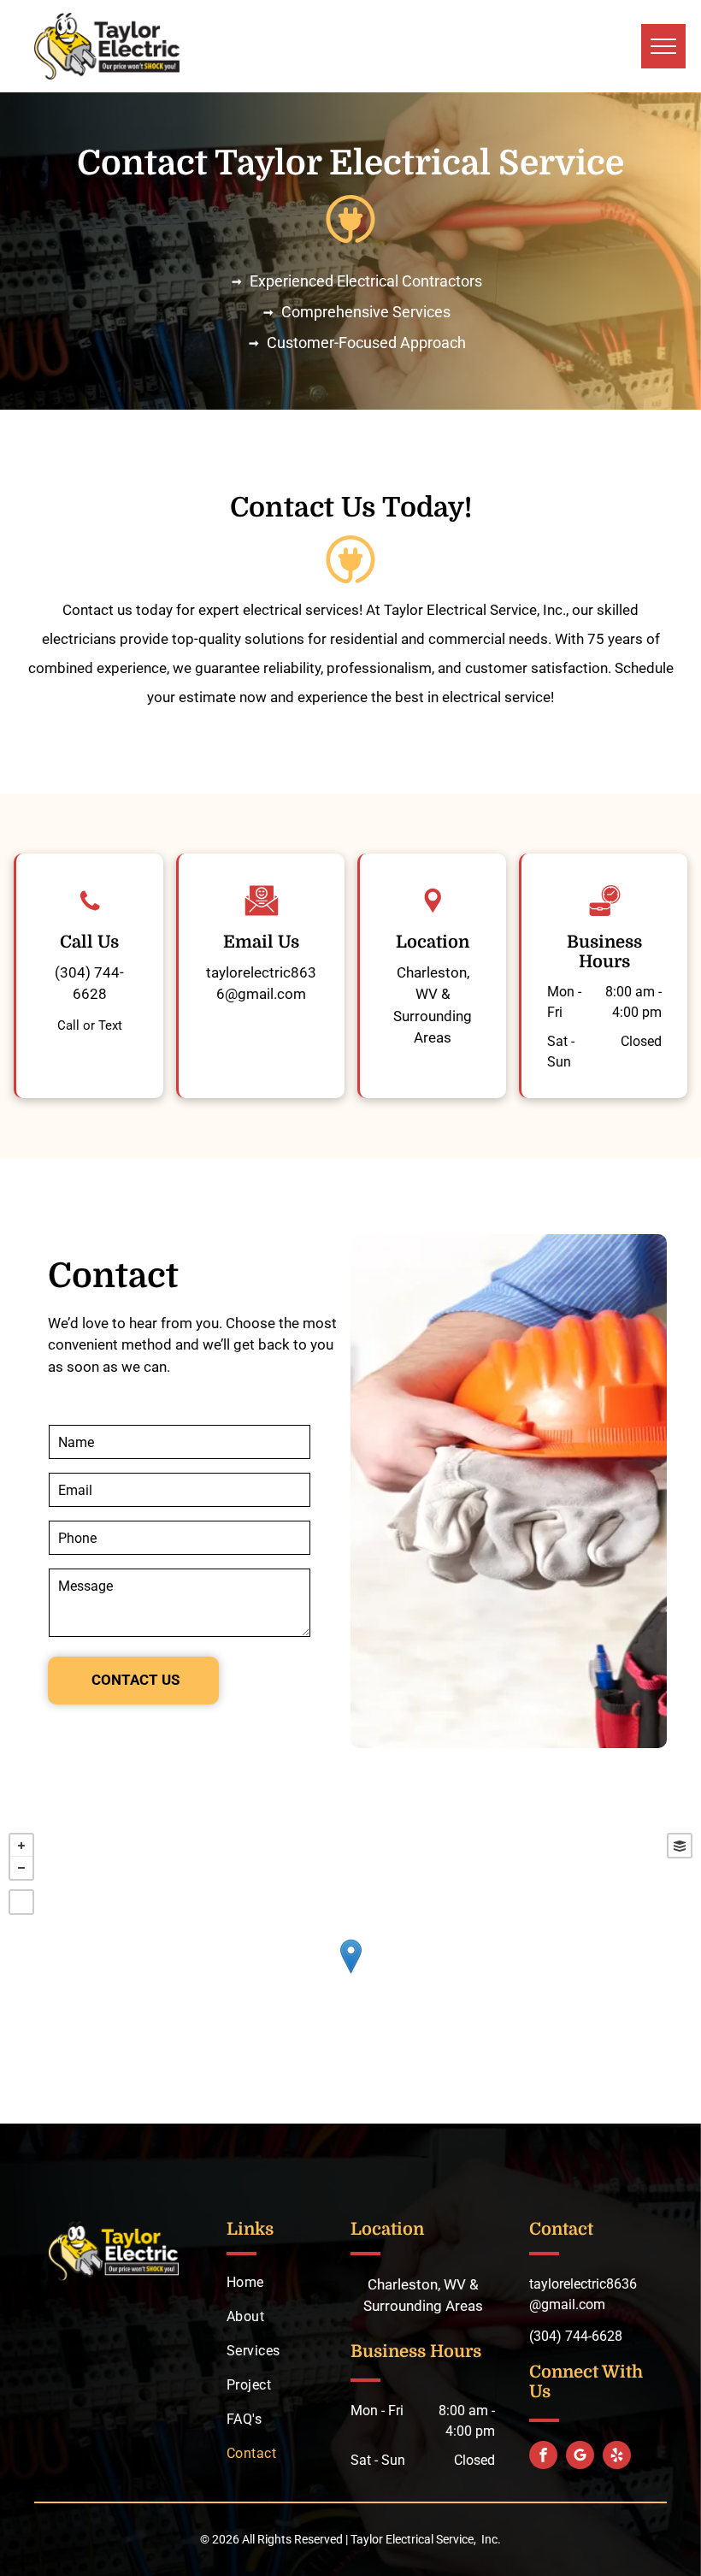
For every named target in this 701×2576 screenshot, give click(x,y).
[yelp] (617, 2457)
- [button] (21, 1868)
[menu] (663, 46)
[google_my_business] (580, 2457)
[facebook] (543, 2457)
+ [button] (21, 1846)
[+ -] (350, 1974)
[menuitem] (292, 2283)
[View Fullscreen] (21, 1902)
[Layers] (680, 1846)
